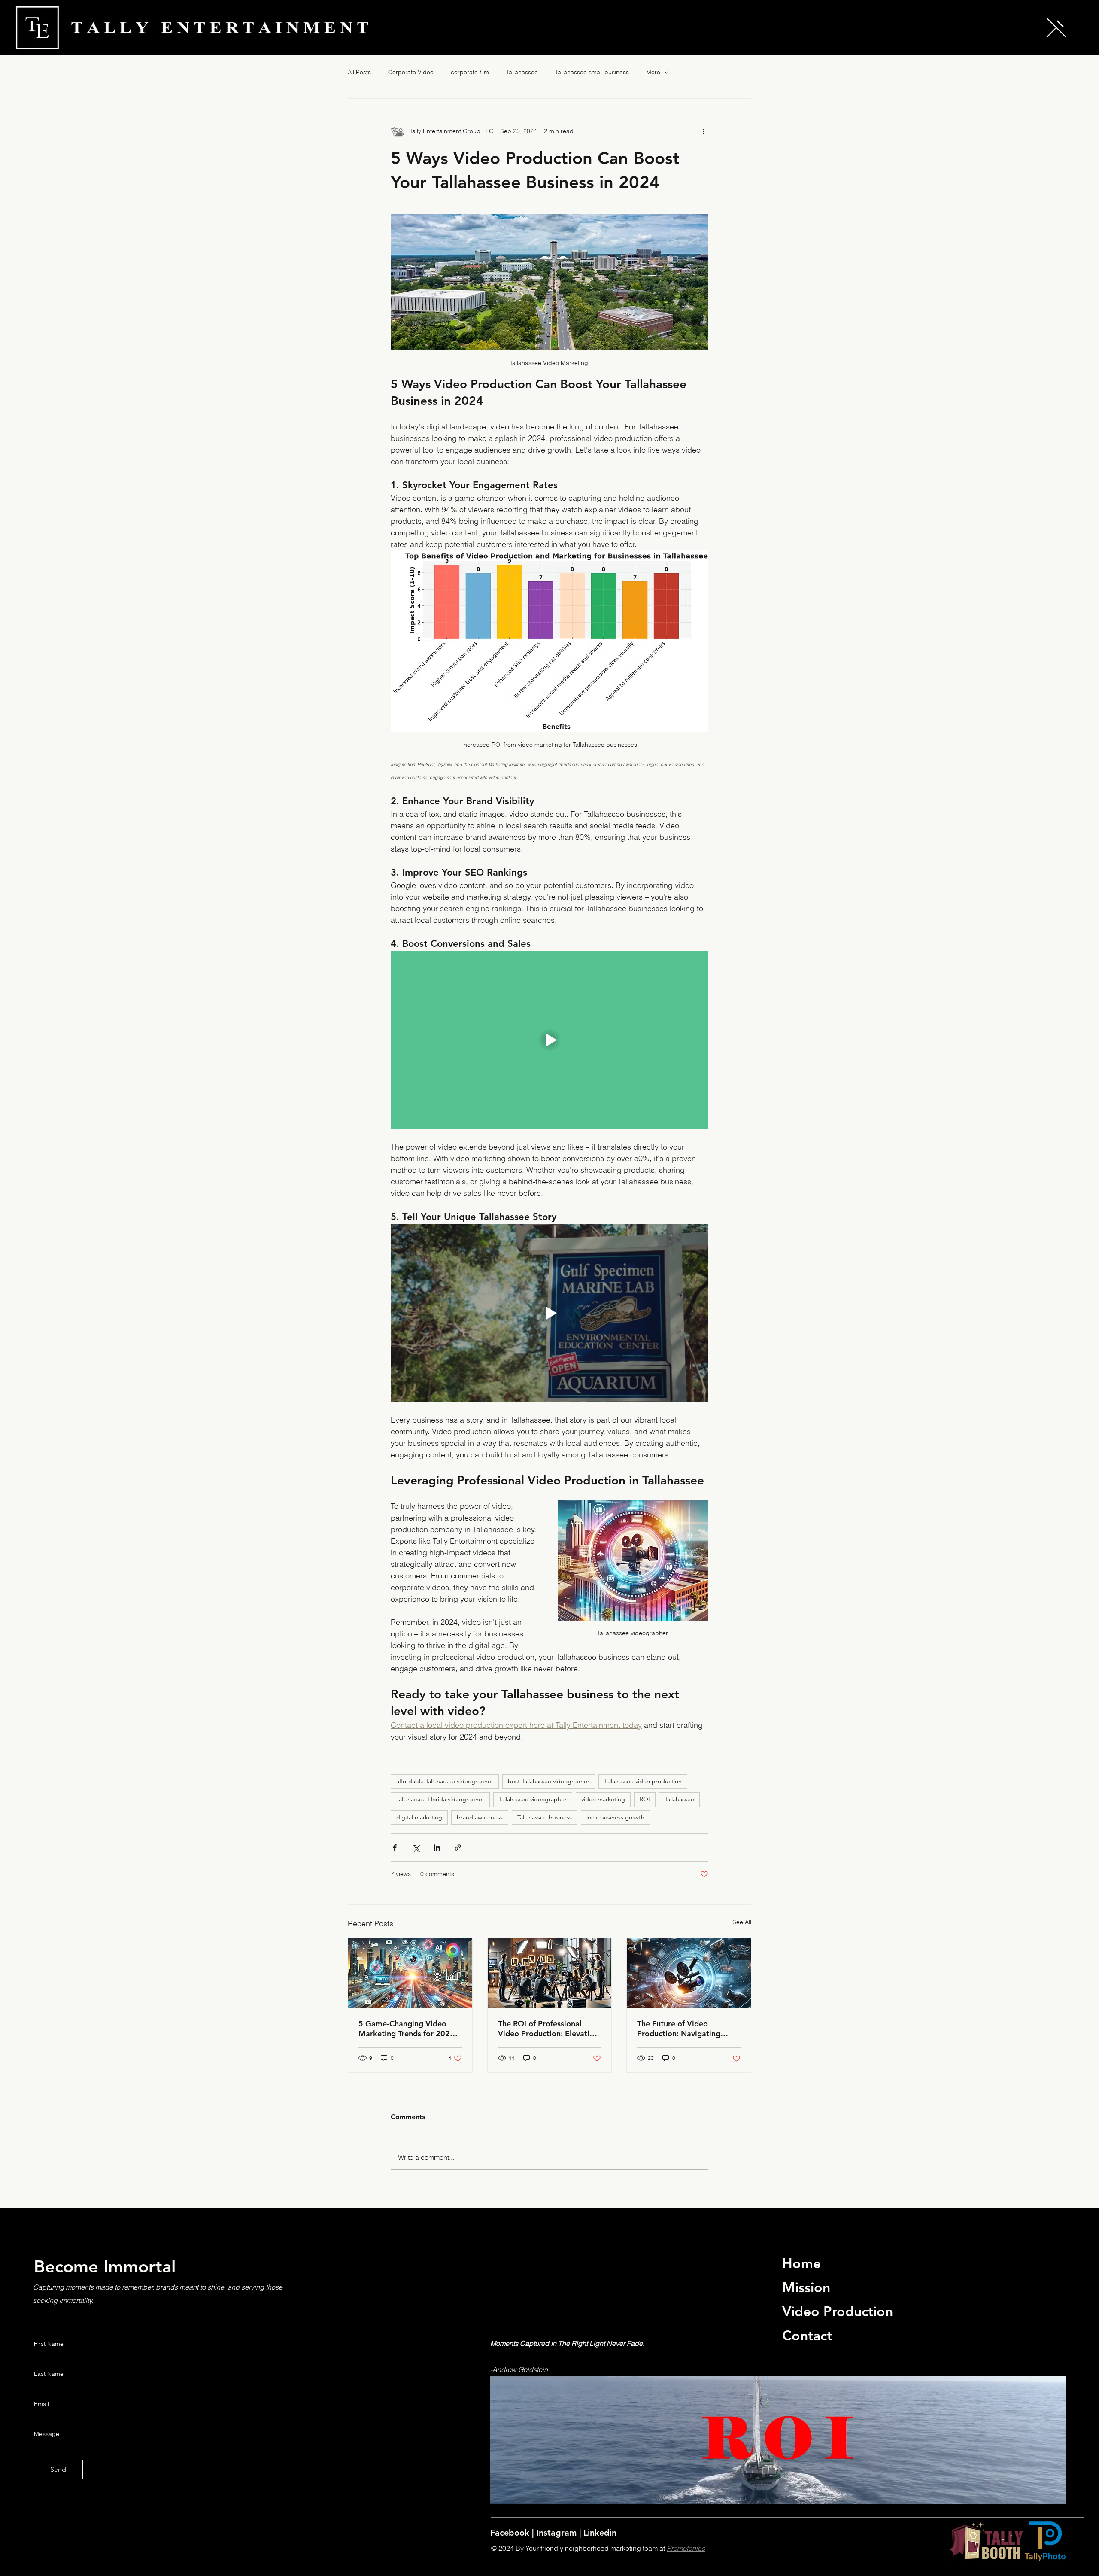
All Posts (359, 72)
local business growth (615, 1817)
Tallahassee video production (643, 1781)
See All (742, 1922)
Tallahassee (522, 72)
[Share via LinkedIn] (437, 1848)
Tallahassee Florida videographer (440, 1799)
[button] (1056, 28)
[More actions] (703, 131)
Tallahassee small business (592, 72)
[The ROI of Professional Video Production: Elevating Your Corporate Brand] (550, 1973)
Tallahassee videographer (533, 1799)
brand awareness (480, 1817)
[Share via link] (458, 1848)
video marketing (603, 1799)
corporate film (470, 72)
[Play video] (549, 1040)
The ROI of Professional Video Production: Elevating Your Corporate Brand (548, 2029)
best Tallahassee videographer (549, 1781)
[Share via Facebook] (395, 1848)
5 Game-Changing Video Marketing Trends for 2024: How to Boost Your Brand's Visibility (408, 2029)
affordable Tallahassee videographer (445, 1781)
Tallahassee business (545, 1817)
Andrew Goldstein (520, 2369)
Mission (806, 2287)
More (653, 72)
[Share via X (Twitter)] (416, 1848)
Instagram (558, 2533)
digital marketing (419, 1817)
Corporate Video (411, 72)
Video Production (838, 2311)
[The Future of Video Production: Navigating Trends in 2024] (689, 1973)
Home (801, 2263)
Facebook (511, 2533)
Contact (807, 2335)
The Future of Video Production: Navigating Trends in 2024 (679, 2029)
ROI (645, 1799)
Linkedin (600, 2533)
